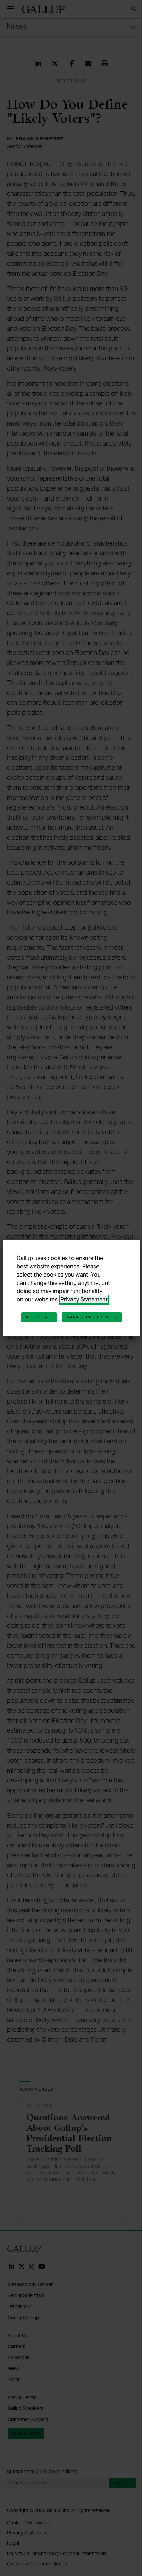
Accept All (39, 1317)
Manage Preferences (92, 1317)
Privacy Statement (84, 1300)
